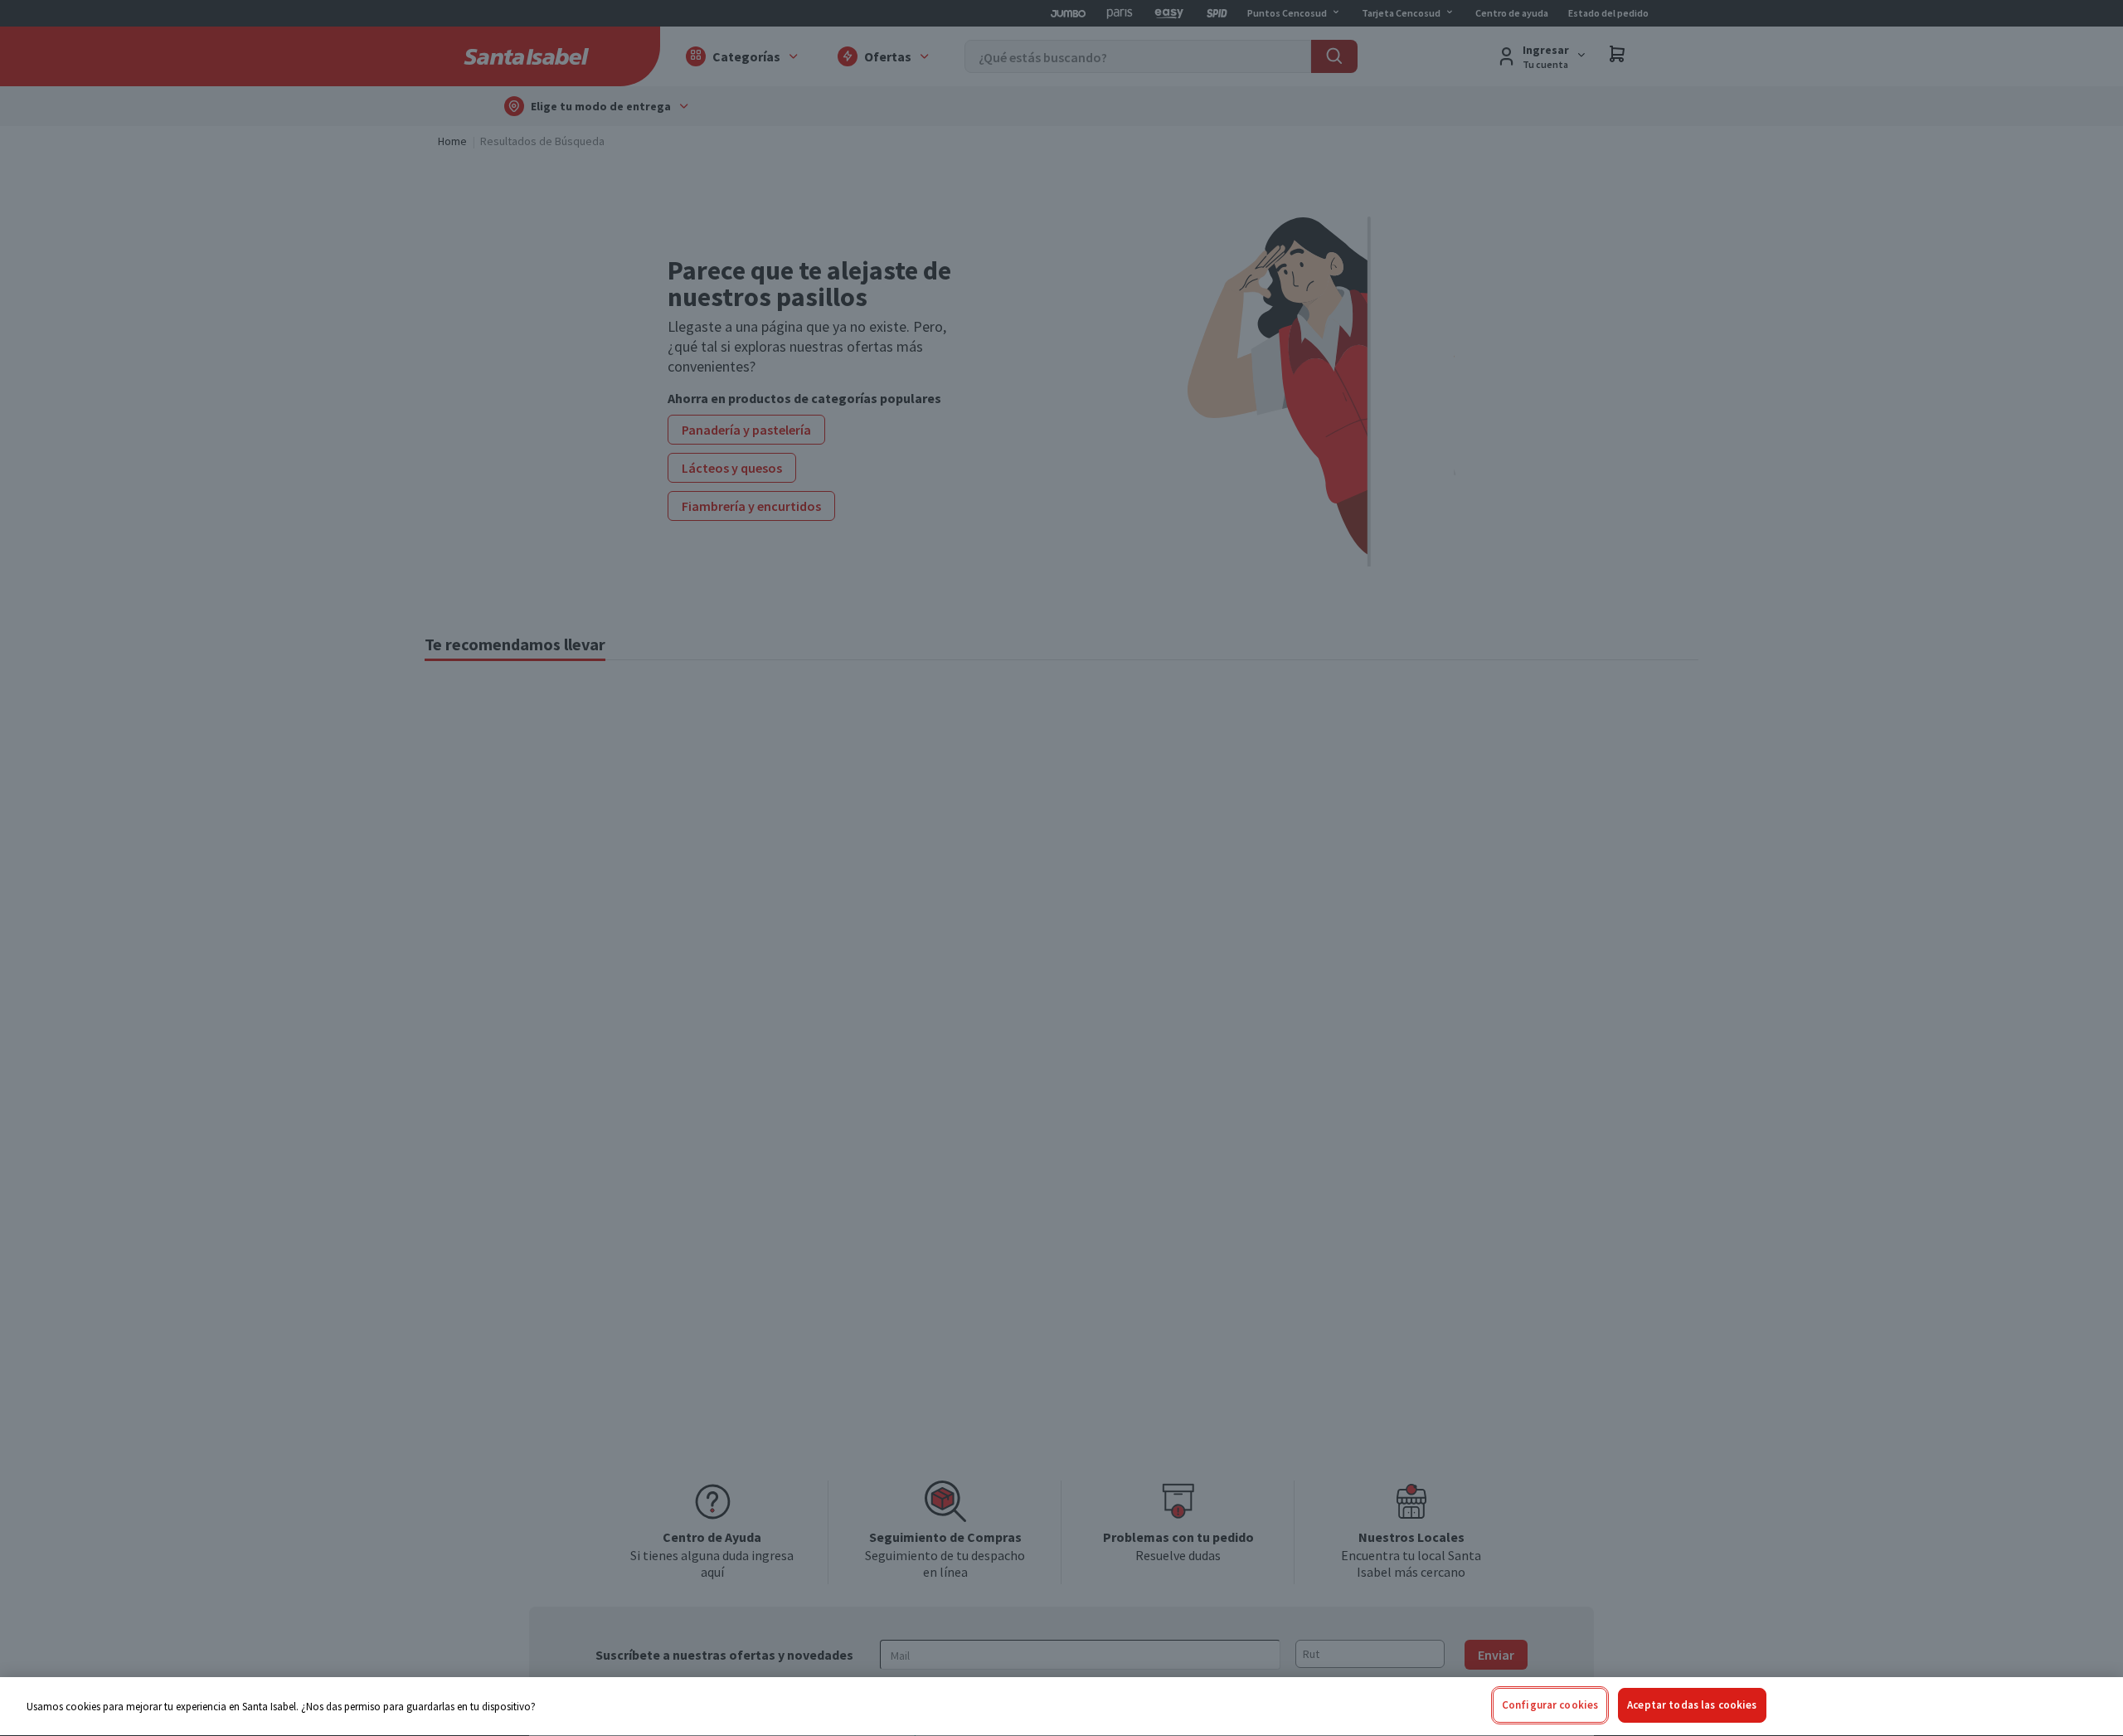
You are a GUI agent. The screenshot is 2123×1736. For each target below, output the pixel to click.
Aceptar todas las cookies (1692, 1705)
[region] (1061, 1707)
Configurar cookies (1550, 1705)
